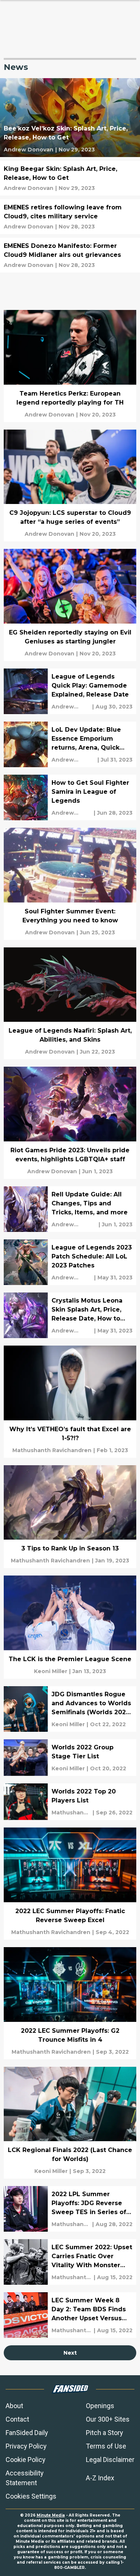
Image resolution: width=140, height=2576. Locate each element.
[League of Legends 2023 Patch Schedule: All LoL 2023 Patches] (70, 1262)
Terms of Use (106, 2446)
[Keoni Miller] (51, 1671)
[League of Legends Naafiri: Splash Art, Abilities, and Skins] (70, 1003)
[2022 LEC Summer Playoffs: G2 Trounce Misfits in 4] (70, 2003)
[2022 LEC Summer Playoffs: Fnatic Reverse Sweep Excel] (70, 1884)
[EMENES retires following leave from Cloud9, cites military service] (70, 217)
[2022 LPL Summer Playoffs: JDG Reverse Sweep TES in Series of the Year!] (70, 2209)
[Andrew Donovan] (29, 150)
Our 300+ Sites (108, 2419)
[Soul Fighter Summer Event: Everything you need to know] (70, 884)
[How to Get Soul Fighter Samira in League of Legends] (70, 797)
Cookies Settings (31, 2496)
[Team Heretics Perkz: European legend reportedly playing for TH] (70, 366)
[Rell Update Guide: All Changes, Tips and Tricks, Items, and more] (70, 1209)
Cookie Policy (26, 2460)
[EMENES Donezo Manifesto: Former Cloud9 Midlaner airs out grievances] (70, 255)
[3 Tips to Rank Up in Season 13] (70, 1517)
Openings (100, 2406)
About (14, 2406)
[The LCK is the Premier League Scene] (70, 1627)
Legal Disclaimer (110, 2460)
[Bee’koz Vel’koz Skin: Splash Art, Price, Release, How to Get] (70, 118)
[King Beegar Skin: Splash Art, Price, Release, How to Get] (70, 178)
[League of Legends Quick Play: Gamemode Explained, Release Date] (70, 691)
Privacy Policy (26, 2446)
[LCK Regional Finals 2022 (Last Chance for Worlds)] (70, 2123)
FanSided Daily (27, 2433)
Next (70, 2353)
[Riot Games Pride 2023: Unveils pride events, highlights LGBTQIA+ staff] (70, 1123)
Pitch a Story (105, 2433)
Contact (17, 2419)
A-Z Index (100, 2478)
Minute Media (51, 2515)
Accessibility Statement (25, 2478)
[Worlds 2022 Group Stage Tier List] (70, 1758)
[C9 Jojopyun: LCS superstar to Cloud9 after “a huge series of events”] (70, 486)
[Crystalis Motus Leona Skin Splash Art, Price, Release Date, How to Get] (70, 1315)
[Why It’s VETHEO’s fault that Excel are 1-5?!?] (70, 1402)
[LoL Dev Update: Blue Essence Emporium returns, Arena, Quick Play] (70, 744)
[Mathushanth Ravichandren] (52, 1450)
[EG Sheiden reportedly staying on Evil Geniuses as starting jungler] (70, 605)
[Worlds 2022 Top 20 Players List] (70, 1802)
